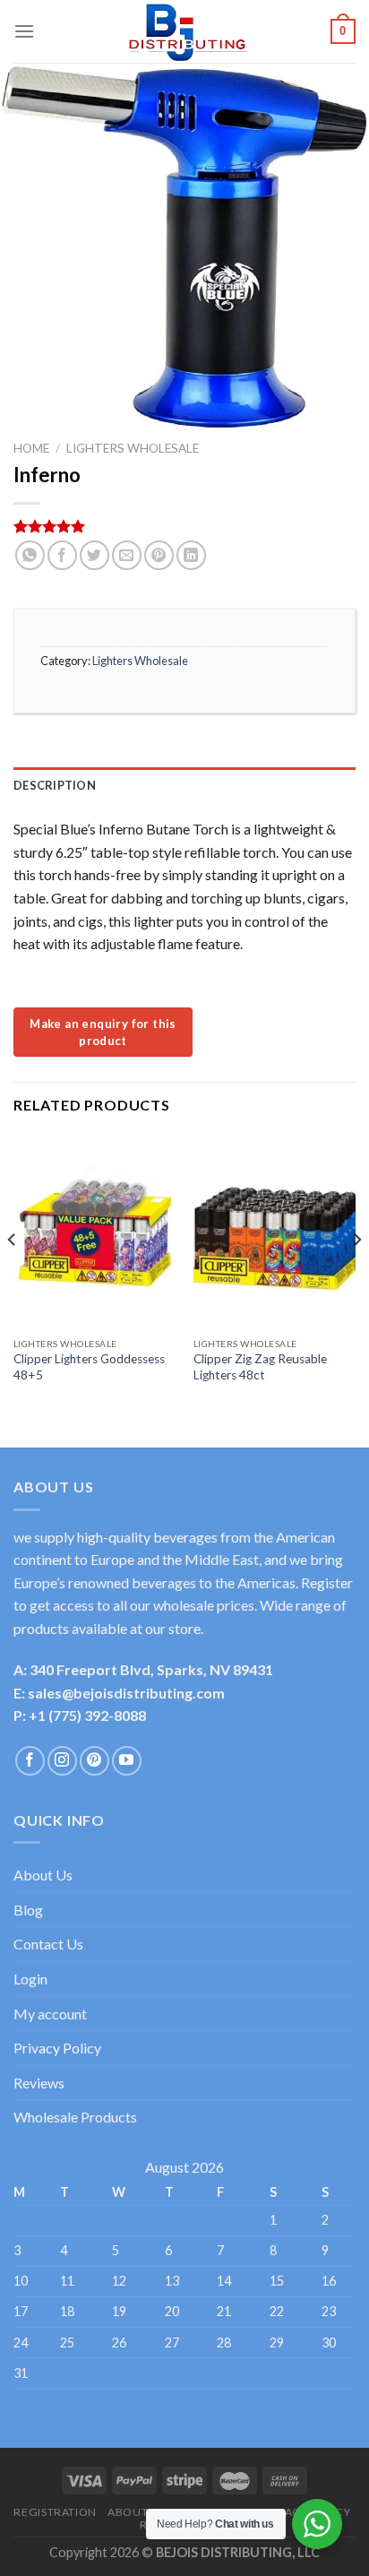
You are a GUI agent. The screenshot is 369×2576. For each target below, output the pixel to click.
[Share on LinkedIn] (191, 555)
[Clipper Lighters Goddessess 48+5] (94, 1231)
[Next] (356, 1275)
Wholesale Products (75, 2117)
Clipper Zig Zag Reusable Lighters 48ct (260, 1367)
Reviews (39, 2083)
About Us (43, 1875)
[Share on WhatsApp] (30, 555)
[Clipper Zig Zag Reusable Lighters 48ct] (275, 1231)
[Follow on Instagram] (62, 1761)
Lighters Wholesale (133, 448)
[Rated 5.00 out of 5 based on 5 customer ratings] (184, 526)
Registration (55, 2512)
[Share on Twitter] (94, 555)
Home (31, 448)
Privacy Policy (57, 2048)
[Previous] (13, 1275)
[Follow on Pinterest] (94, 1761)
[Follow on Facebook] (30, 1761)
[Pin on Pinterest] (159, 555)
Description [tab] (55, 785)
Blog (28, 1910)
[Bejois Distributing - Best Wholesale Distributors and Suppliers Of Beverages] (184, 31)
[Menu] (24, 31)
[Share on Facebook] (62, 555)
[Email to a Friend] (127, 555)
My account (50, 2014)
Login (30, 1979)
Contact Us (48, 1944)
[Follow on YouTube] (127, 1761)
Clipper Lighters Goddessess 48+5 (89, 1367)
